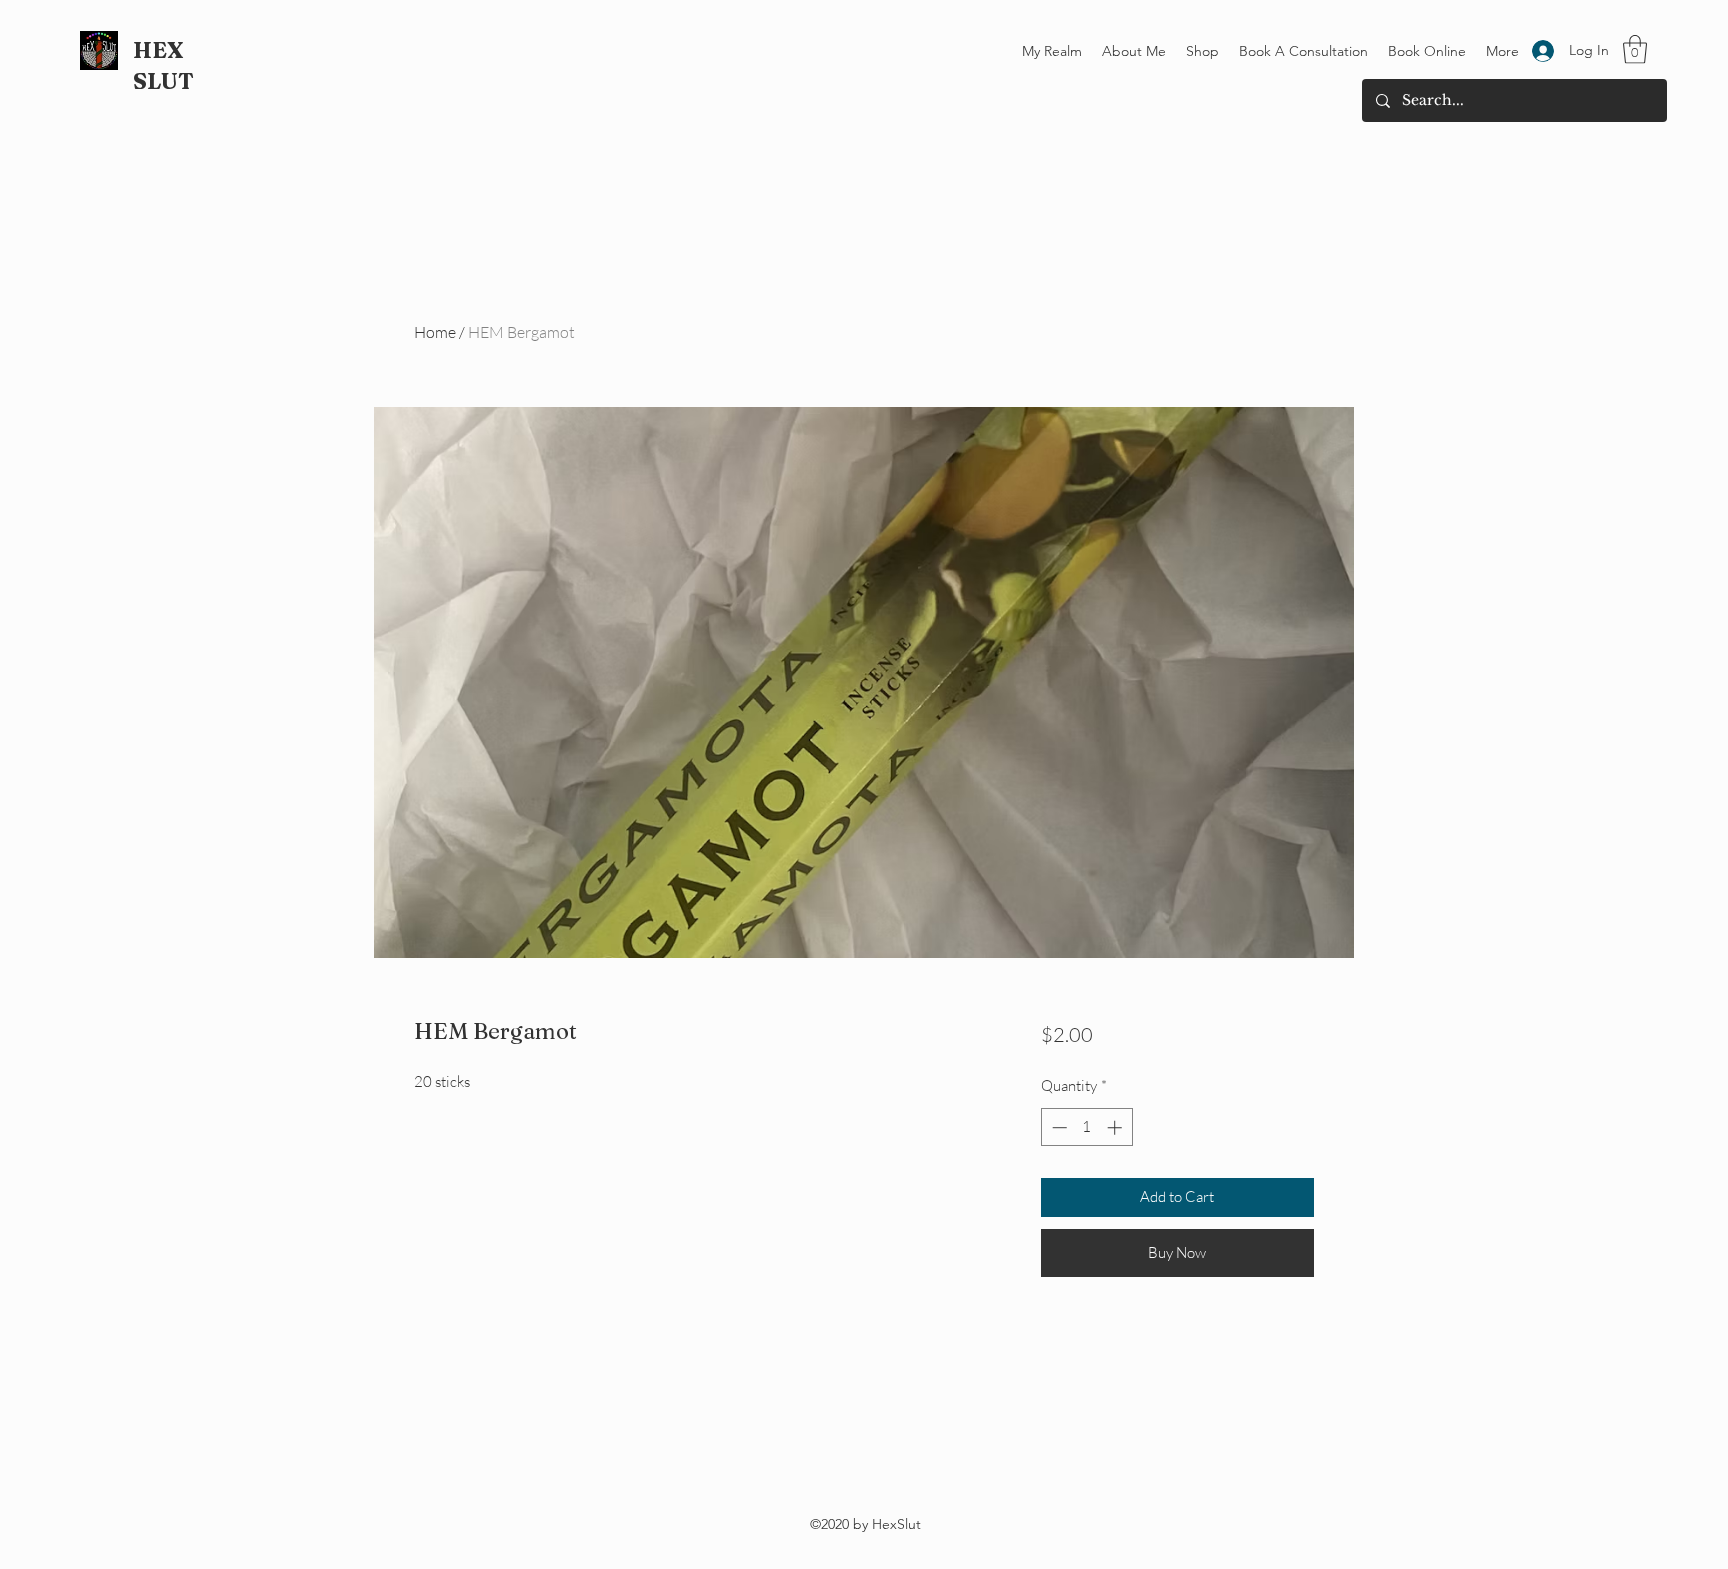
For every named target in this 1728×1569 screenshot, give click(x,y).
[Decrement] (1057, 1127)
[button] (1635, 49)
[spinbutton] (1086, 1127)
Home (435, 332)
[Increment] (1116, 1127)
